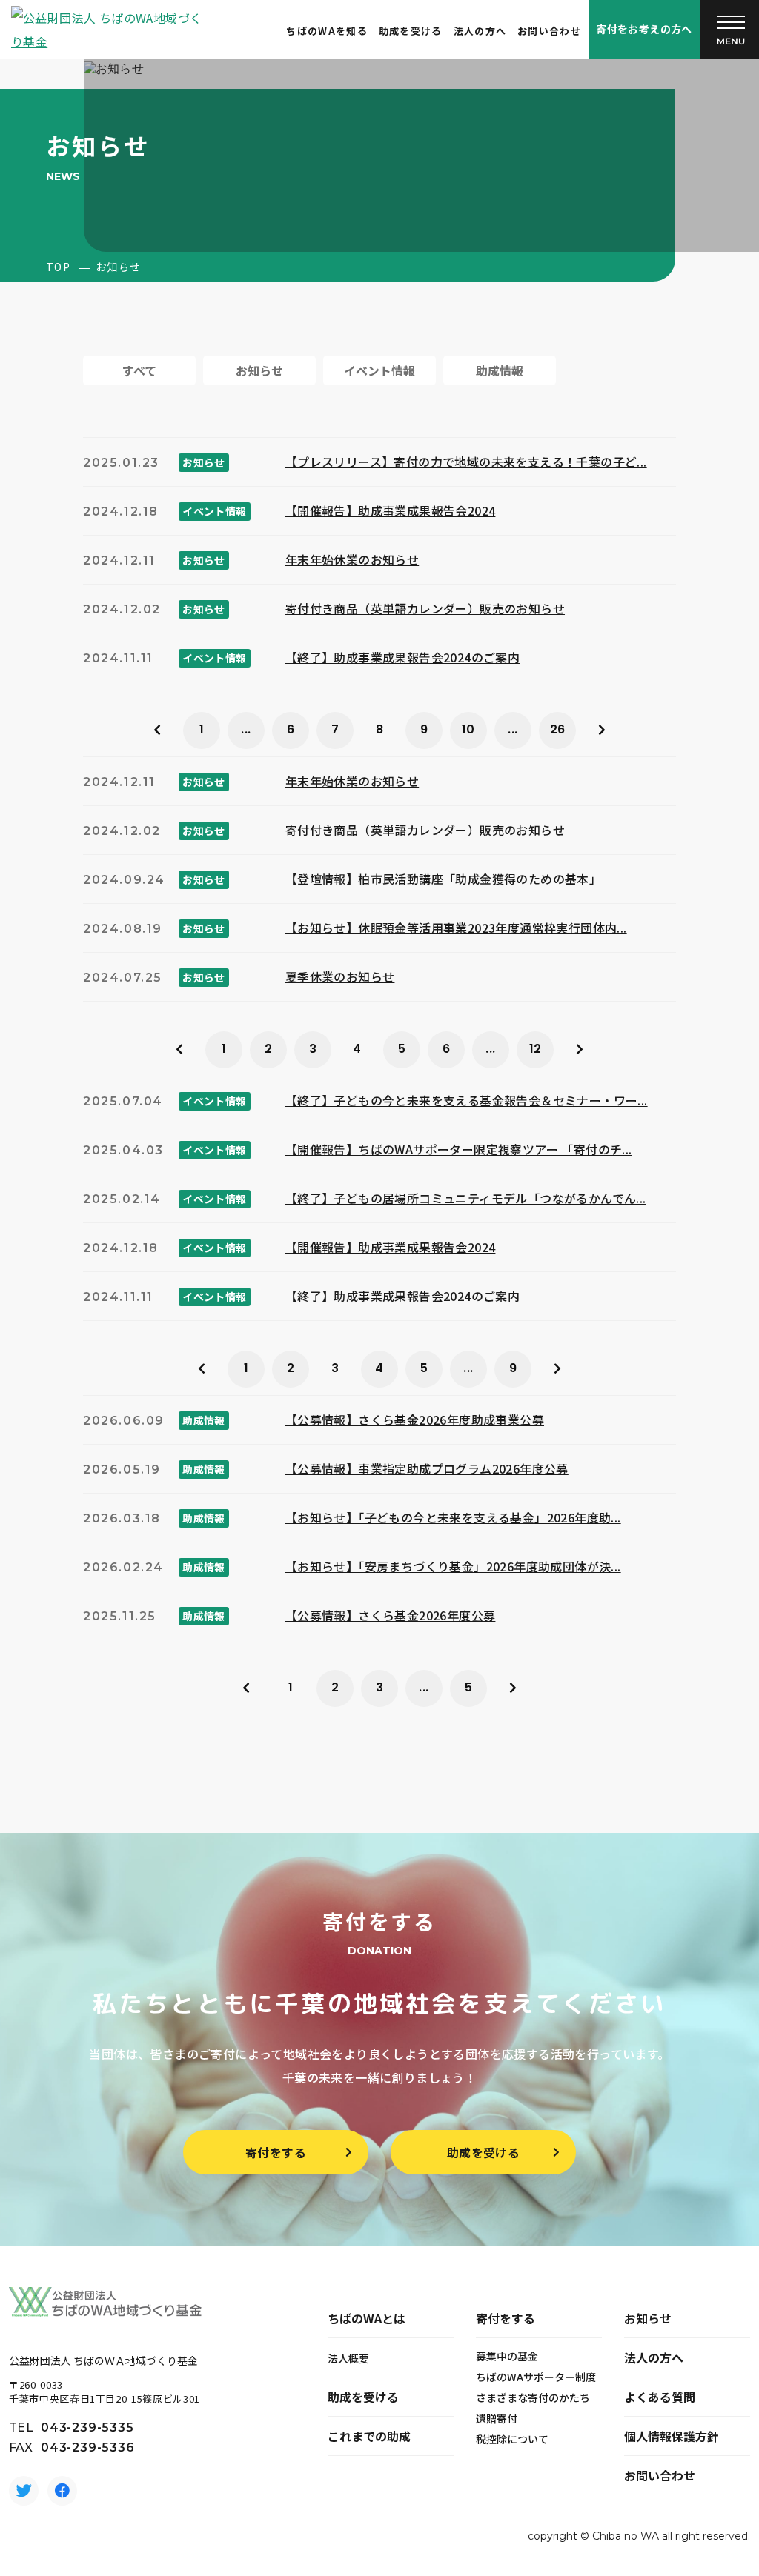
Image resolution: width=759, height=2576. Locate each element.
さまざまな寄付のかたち (533, 2397)
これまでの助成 (369, 2436)
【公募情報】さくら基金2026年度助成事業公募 (415, 1420)
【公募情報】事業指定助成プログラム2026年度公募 (427, 1468)
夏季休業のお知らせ (340, 976)
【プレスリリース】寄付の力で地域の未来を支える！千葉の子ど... (466, 462)
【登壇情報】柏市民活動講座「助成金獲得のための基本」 (443, 879)
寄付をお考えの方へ (644, 29)
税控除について (512, 2439)
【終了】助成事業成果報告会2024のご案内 (402, 657)
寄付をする (276, 2152)
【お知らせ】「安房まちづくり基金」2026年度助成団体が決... (453, 1566)
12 (536, 1049)
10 (468, 729)
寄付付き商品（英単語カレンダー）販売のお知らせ (425, 608)
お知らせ (648, 2318)
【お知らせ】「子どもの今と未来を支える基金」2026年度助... (453, 1517)
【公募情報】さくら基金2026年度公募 (391, 1615)
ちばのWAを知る (327, 31)
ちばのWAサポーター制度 (536, 2377)
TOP (58, 267)
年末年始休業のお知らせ (352, 559)
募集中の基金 (507, 2356)
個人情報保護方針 (672, 2436)
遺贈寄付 (497, 2418)
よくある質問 (660, 2397)
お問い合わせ (549, 31)
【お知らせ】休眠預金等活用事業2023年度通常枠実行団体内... (456, 928)
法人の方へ (480, 31)
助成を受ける (411, 31)
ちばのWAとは (367, 2318)
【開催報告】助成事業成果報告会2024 (391, 510)
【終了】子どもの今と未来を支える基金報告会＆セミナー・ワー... (467, 1100)
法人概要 (348, 2358)
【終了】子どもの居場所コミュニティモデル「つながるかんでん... (466, 1198)
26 (558, 729)
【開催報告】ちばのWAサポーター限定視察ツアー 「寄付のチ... (459, 1149)
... (246, 729)
